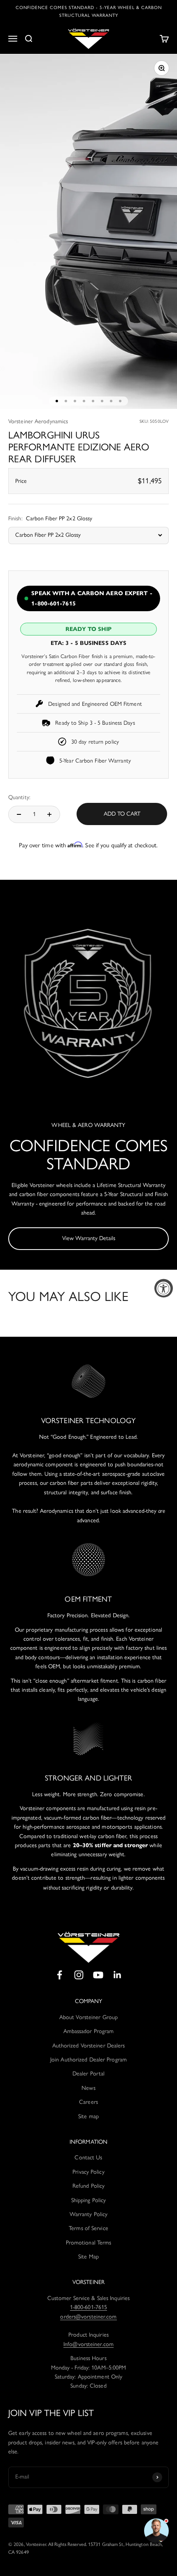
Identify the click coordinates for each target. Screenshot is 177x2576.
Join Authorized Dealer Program (88, 2060)
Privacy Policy (88, 2172)
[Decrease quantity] (19, 814)
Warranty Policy (89, 2214)
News (88, 2088)
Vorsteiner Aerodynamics (38, 421)
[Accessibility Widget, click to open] (164, 1288)
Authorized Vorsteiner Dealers (89, 2046)
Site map (88, 2116)
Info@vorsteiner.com (88, 2344)
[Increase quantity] (49, 814)
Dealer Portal (88, 2074)
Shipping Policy (89, 2200)
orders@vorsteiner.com (88, 2317)
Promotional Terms (89, 2243)
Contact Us (88, 2157)
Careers (88, 2102)
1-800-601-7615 (88, 2307)
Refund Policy (88, 2186)
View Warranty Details (89, 1238)
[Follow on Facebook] (59, 1975)
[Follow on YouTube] (98, 1975)
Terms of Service (88, 2228)
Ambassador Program (89, 2031)
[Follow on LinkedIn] (118, 1975)
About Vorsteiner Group (88, 2017)
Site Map (88, 2257)
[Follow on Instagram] (79, 1975)
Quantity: (19, 797)
